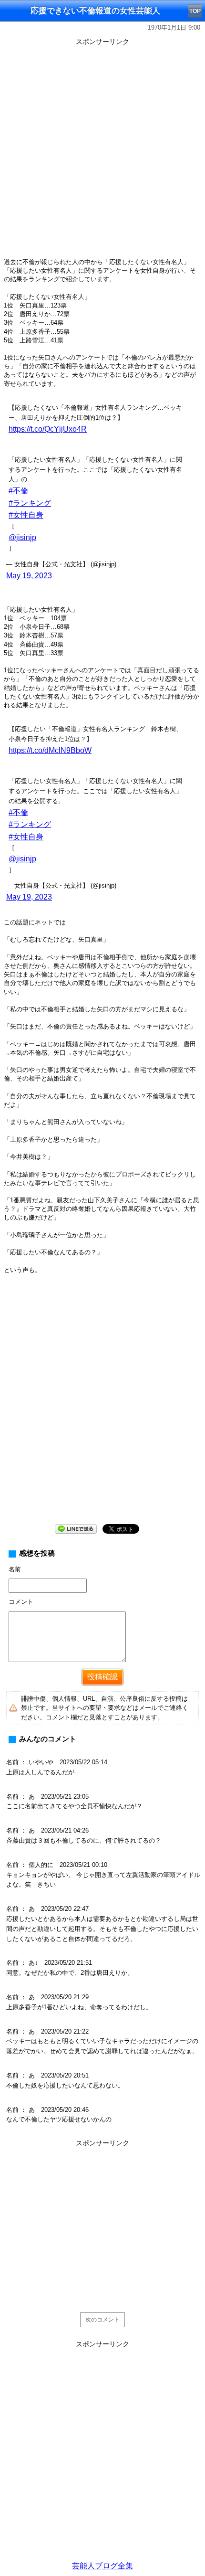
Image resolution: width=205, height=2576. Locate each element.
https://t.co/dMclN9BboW (50, 750)
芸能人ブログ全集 (102, 2566)
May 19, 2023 (29, 576)
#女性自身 (26, 515)
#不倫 (18, 491)
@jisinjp (22, 537)
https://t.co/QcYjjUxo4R (48, 429)
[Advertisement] (102, 151)
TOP (195, 11)
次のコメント (102, 2320)
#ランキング (30, 503)
